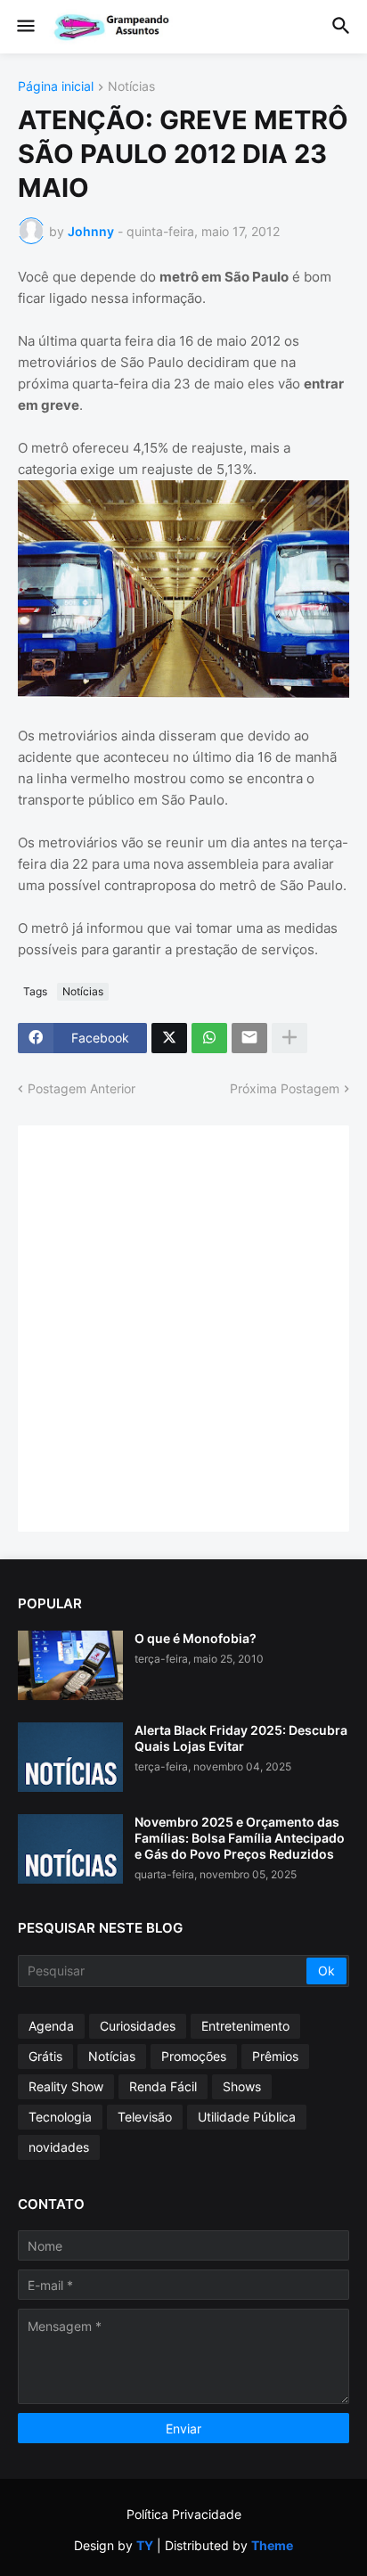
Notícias (131, 87)
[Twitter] (169, 1038)
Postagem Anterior (82, 1088)
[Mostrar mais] (290, 1038)
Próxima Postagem (285, 1088)
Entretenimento (245, 2026)
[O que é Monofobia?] (70, 1665)
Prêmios (275, 2056)
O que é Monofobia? (196, 1638)
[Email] (249, 1038)
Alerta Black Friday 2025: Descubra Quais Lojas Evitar (241, 1738)
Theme (272, 2545)
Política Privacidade (184, 2514)
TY (145, 2545)
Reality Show (66, 2086)
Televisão (145, 2117)
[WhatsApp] (209, 1038)
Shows (242, 2086)
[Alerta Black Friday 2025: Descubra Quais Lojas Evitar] (70, 1757)
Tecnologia (60, 2117)
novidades (59, 2147)
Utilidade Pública (247, 2117)
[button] (24, 27)
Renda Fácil (163, 2086)
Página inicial (56, 87)
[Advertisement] (183, 1327)
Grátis (45, 2056)
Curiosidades (138, 2026)
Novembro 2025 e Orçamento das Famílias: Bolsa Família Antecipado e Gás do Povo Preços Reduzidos (240, 1838)
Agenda (51, 2026)
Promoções (194, 2056)
